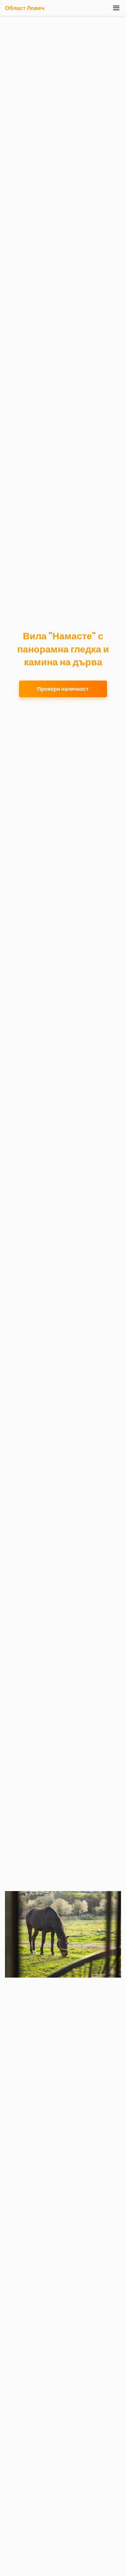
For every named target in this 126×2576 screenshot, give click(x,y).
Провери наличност (63, 689)
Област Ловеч (25, 8)
